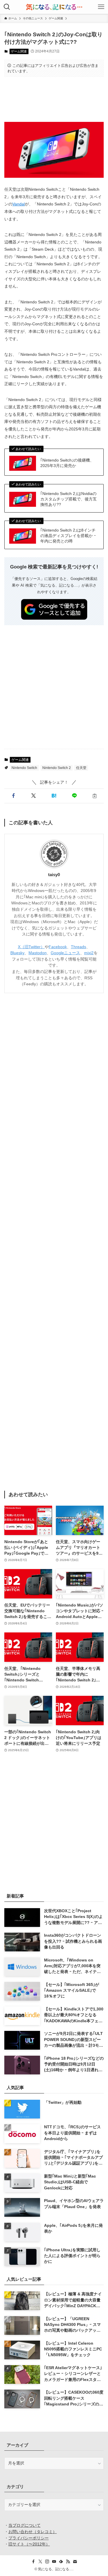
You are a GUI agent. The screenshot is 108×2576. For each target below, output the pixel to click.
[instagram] (47, 2562)
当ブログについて (24, 2525)
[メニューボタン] (101, 7)
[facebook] (33, 2562)
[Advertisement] (54, 99)
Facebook (58, 947)
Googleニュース (65, 953)
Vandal (19, 204)
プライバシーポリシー (29, 2538)
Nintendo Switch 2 (57, 768)
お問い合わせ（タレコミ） (33, 2532)
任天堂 (81, 768)
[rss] (68, 2562)
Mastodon (38, 953)
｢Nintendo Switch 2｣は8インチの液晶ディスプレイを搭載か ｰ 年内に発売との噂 (68, 536)
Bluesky (17, 953)
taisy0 (54, 875)
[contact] (75, 2562)
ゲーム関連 (19, 51)
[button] (13, 796)
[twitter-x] (40, 2562)
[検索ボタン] (7, 7)
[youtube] (54, 2562)
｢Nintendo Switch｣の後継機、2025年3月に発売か (67, 463)
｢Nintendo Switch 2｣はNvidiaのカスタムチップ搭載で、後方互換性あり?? (69, 499)
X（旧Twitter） (31, 947)
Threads (78, 947)
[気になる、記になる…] (54, 7)
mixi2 (89, 953)
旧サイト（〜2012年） (29, 2544)
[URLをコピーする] (95, 796)
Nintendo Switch (24, 768)
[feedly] (61, 2562)
